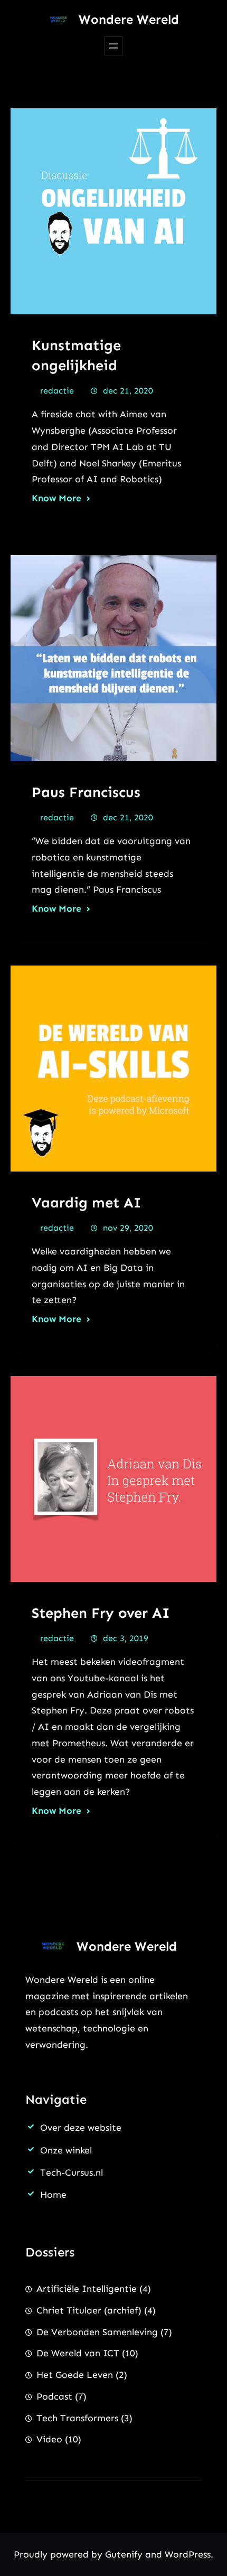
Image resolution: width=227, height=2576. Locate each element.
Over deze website (81, 2128)
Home (53, 2195)
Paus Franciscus (86, 792)
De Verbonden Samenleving (97, 2332)
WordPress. (189, 2554)
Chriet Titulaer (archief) (89, 2310)
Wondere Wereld (129, 19)
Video (49, 2439)
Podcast (54, 2396)
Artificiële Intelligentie (87, 2289)
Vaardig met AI (87, 1202)
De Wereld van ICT (78, 2353)
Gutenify (125, 2554)
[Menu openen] (113, 46)
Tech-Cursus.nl (72, 2172)
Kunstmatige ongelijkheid (76, 355)
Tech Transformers (77, 2418)
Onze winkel (66, 2150)
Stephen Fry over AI (101, 1613)
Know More (56, 498)
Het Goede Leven (75, 2375)
